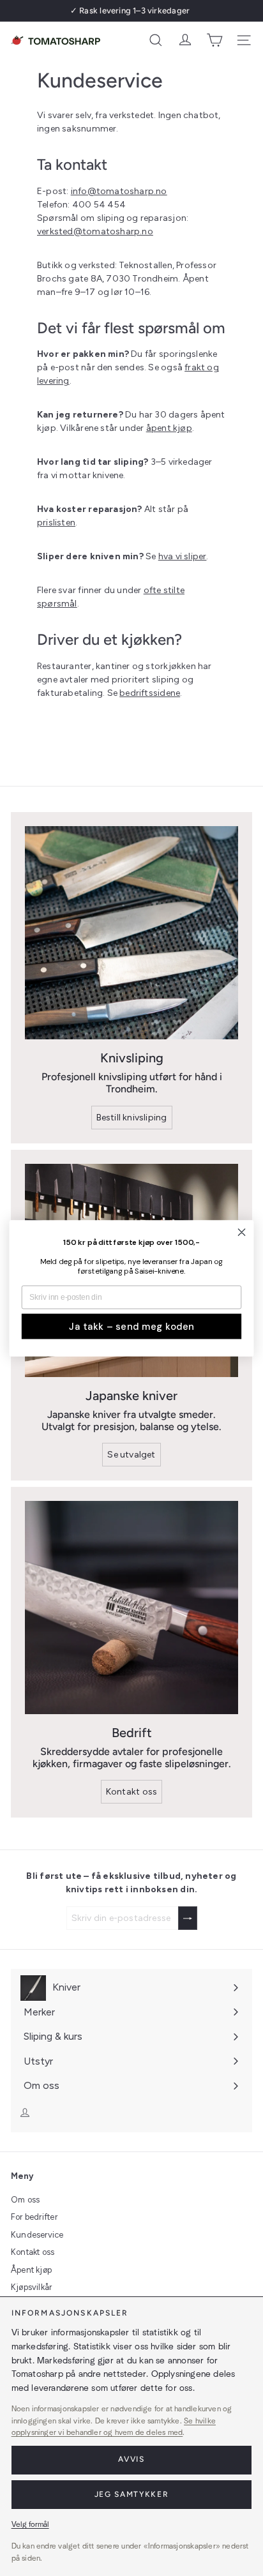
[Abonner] (188, 1918)
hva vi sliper (183, 556)
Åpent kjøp (31, 2270)
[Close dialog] (242, 1232)
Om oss (25, 2200)
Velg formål (30, 2524)
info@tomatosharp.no (119, 191)
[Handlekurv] (214, 40)
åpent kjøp (169, 428)
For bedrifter (34, 2217)
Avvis (131, 2459)
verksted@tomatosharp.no (95, 231)
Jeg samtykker (132, 2494)
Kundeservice (37, 2235)
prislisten (56, 523)
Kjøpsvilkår (31, 2287)
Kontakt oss (33, 2252)
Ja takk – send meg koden (131, 1326)
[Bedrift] (131, 1608)
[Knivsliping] (131, 933)
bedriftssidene (150, 693)
